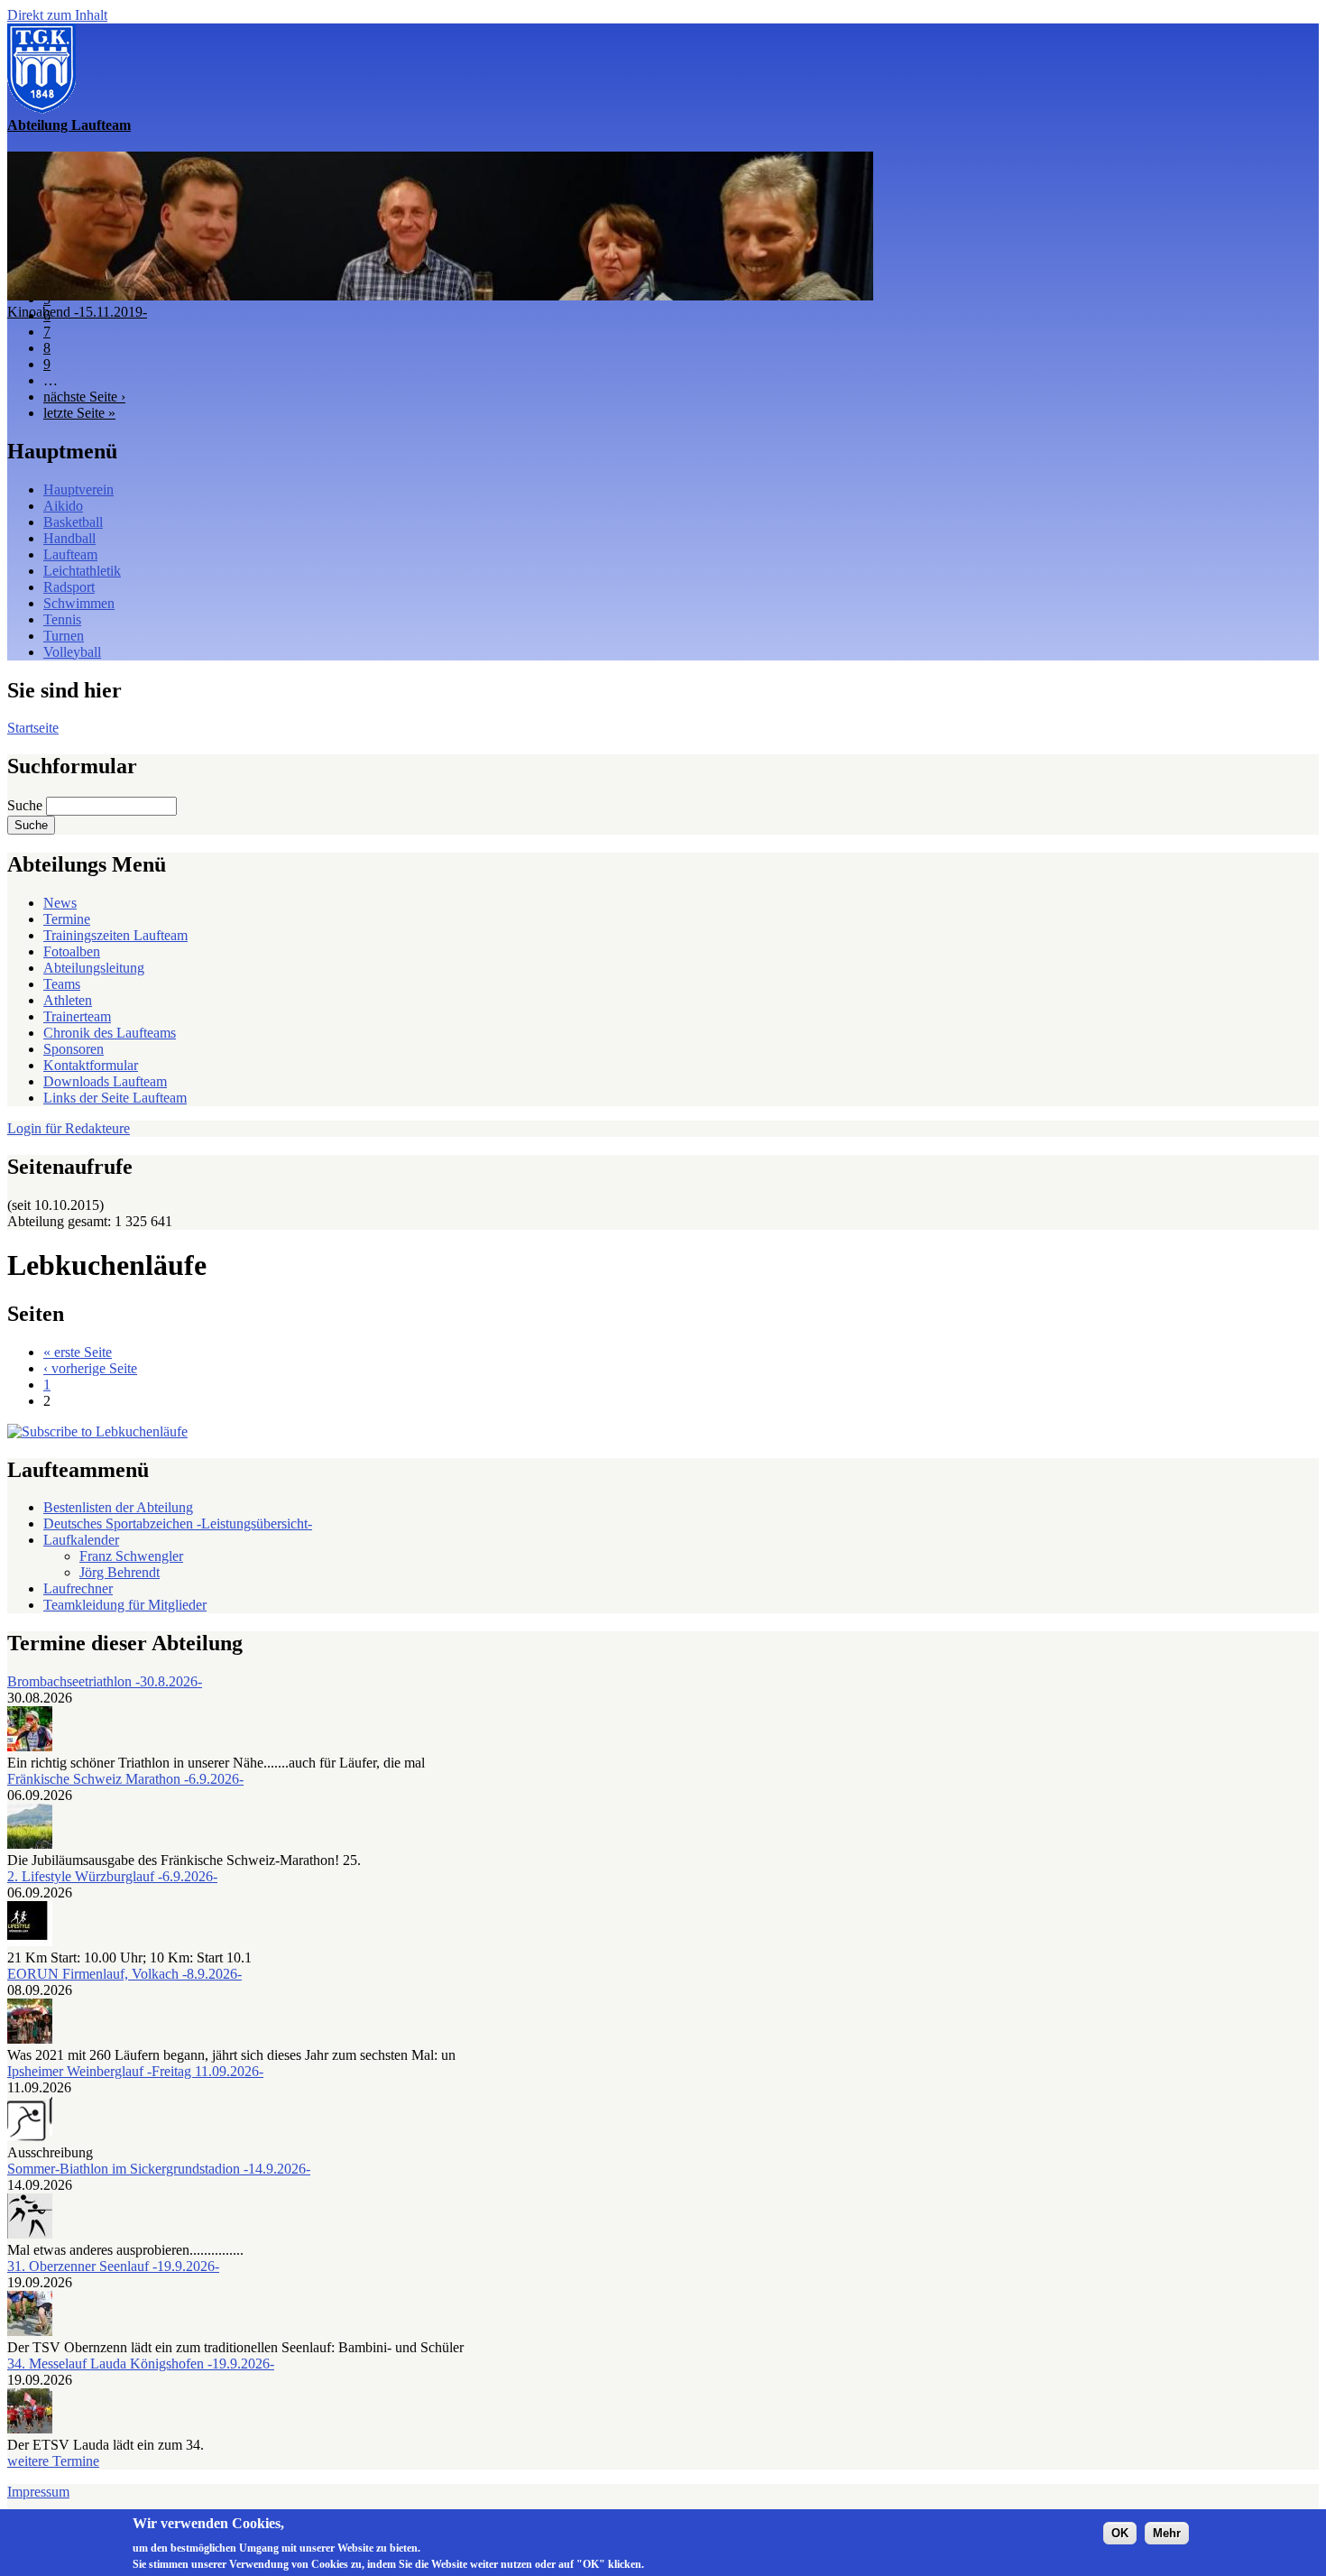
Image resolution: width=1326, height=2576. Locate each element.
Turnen (64, 636)
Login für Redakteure (69, 1128)
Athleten (68, 1000)
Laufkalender (81, 1540)
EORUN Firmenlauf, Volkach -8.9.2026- (124, 1974)
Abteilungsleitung (94, 968)
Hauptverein (78, 489)
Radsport (69, 587)
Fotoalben (72, 951)
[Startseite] (41, 109)
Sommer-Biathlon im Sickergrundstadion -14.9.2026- (159, 2169)
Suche (27, 805)
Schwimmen (79, 603)
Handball (69, 538)
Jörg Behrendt (120, 1572)
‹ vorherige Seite (90, 1368)
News (60, 903)
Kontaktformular (91, 1065)
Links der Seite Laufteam (115, 1098)
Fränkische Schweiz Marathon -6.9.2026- (125, 1779)
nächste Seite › (84, 397)
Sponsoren (74, 1049)
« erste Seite (78, 1352)
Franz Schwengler (131, 1556)
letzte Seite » (79, 413)
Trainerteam (77, 1016)
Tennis (62, 619)
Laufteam (70, 554)
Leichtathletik (82, 571)
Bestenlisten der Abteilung (118, 1507)
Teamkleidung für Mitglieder (125, 1605)
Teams (62, 984)
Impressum (38, 2492)
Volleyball (72, 652)
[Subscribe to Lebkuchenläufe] (97, 1431)
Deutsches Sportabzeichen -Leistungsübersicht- (178, 1523)
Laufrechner (78, 1588)
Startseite (33, 728)
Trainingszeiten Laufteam (115, 935)
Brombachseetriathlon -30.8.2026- (105, 1681)
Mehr (1167, 2532)
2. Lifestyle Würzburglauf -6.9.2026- (112, 1876)
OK (1120, 2532)
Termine (67, 919)
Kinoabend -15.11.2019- (77, 312)
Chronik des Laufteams (110, 1033)
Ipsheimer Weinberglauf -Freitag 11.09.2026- (135, 2071)
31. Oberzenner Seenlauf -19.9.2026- (113, 2266)
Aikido (63, 506)
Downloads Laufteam (105, 1081)
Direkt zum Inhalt (57, 15)
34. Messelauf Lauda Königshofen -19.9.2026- (141, 2364)
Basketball (73, 522)
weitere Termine (53, 2461)
